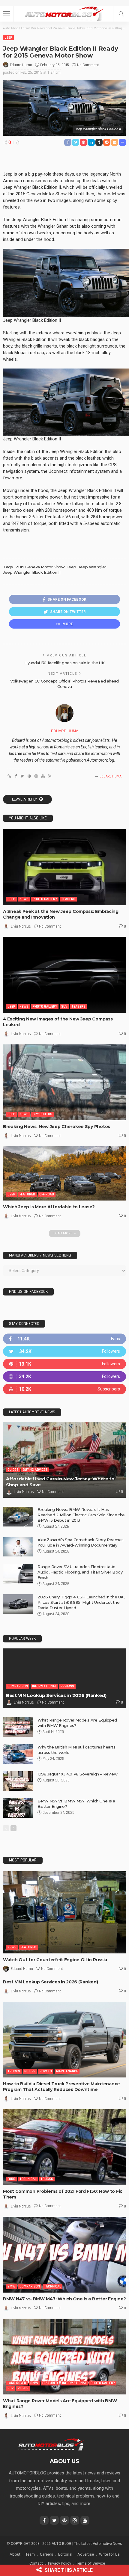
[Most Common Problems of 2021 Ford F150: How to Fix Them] (64, 2147)
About (15, 2554)
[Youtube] (64, 1389)
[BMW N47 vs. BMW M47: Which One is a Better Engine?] (64, 2255)
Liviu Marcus (21, 926)
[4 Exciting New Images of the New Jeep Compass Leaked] (64, 975)
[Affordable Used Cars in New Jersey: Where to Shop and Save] (64, 1460)
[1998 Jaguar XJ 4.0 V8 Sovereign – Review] (18, 1781)
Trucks (14, 2071)
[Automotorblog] (64, 13)
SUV (64, 1007)
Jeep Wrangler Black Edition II (32, 572)
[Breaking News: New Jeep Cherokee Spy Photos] (64, 1082)
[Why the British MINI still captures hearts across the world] (18, 1754)
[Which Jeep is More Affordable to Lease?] (64, 1173)
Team (30, 2554)
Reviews (67, 1686)
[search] (121, 14)
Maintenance (67, 2071)
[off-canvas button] (7, 14)
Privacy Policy (60, 2563)
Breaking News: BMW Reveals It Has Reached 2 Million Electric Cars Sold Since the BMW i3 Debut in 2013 (81, 1515)
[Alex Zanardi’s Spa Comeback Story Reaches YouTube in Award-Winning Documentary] (18, 1547)
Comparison (18, 1686)
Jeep (8, 38)
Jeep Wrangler (92, 567)
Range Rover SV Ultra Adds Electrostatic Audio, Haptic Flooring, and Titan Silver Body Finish (80, 1572)
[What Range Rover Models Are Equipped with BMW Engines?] (18, 1727)
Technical (28, 2179)
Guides (13, 1470)
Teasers (68, 899)
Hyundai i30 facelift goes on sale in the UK (64, 663)
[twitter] (64, 1351)
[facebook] (64, 1339)
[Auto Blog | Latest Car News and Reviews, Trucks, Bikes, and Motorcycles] (51, 2444)
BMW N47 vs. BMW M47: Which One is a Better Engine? (64, 2299)
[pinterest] (64, 1364)
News (24, 899)
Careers (46, 2554)
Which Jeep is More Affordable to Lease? (49, 1207)
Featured (27, 1194)
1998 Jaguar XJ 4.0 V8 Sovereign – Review (77, 1774)
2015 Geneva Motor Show (40, 567)
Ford (11, 2179)
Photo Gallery (45, 899)
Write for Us (109, 2554)
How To (46, 2071)
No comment (88, 65)
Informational (44, 1686)
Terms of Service (91, 2563)
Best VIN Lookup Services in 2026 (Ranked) (56, 1695)
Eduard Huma (21, 65)
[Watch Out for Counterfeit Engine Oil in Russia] (64, 1912)
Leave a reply (25, 799)
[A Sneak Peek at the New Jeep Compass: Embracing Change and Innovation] (64, 867)
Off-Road (47, 1194)
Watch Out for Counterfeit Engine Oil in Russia (55, 1960)
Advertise (86, 2554)
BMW (11, 2286)
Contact (36, 2563)
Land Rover (17, 2383)
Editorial (65, 2554)
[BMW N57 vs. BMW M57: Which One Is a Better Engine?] (18, 1808)
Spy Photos (42, 1114)
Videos (23, 2388)
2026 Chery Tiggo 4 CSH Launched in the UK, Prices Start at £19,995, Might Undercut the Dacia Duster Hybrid (81, 1602)
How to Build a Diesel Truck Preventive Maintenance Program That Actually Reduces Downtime (61, 2087)
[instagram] (64, 1377)
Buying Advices (35, 1470)
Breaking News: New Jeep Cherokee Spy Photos (57, 1127)
